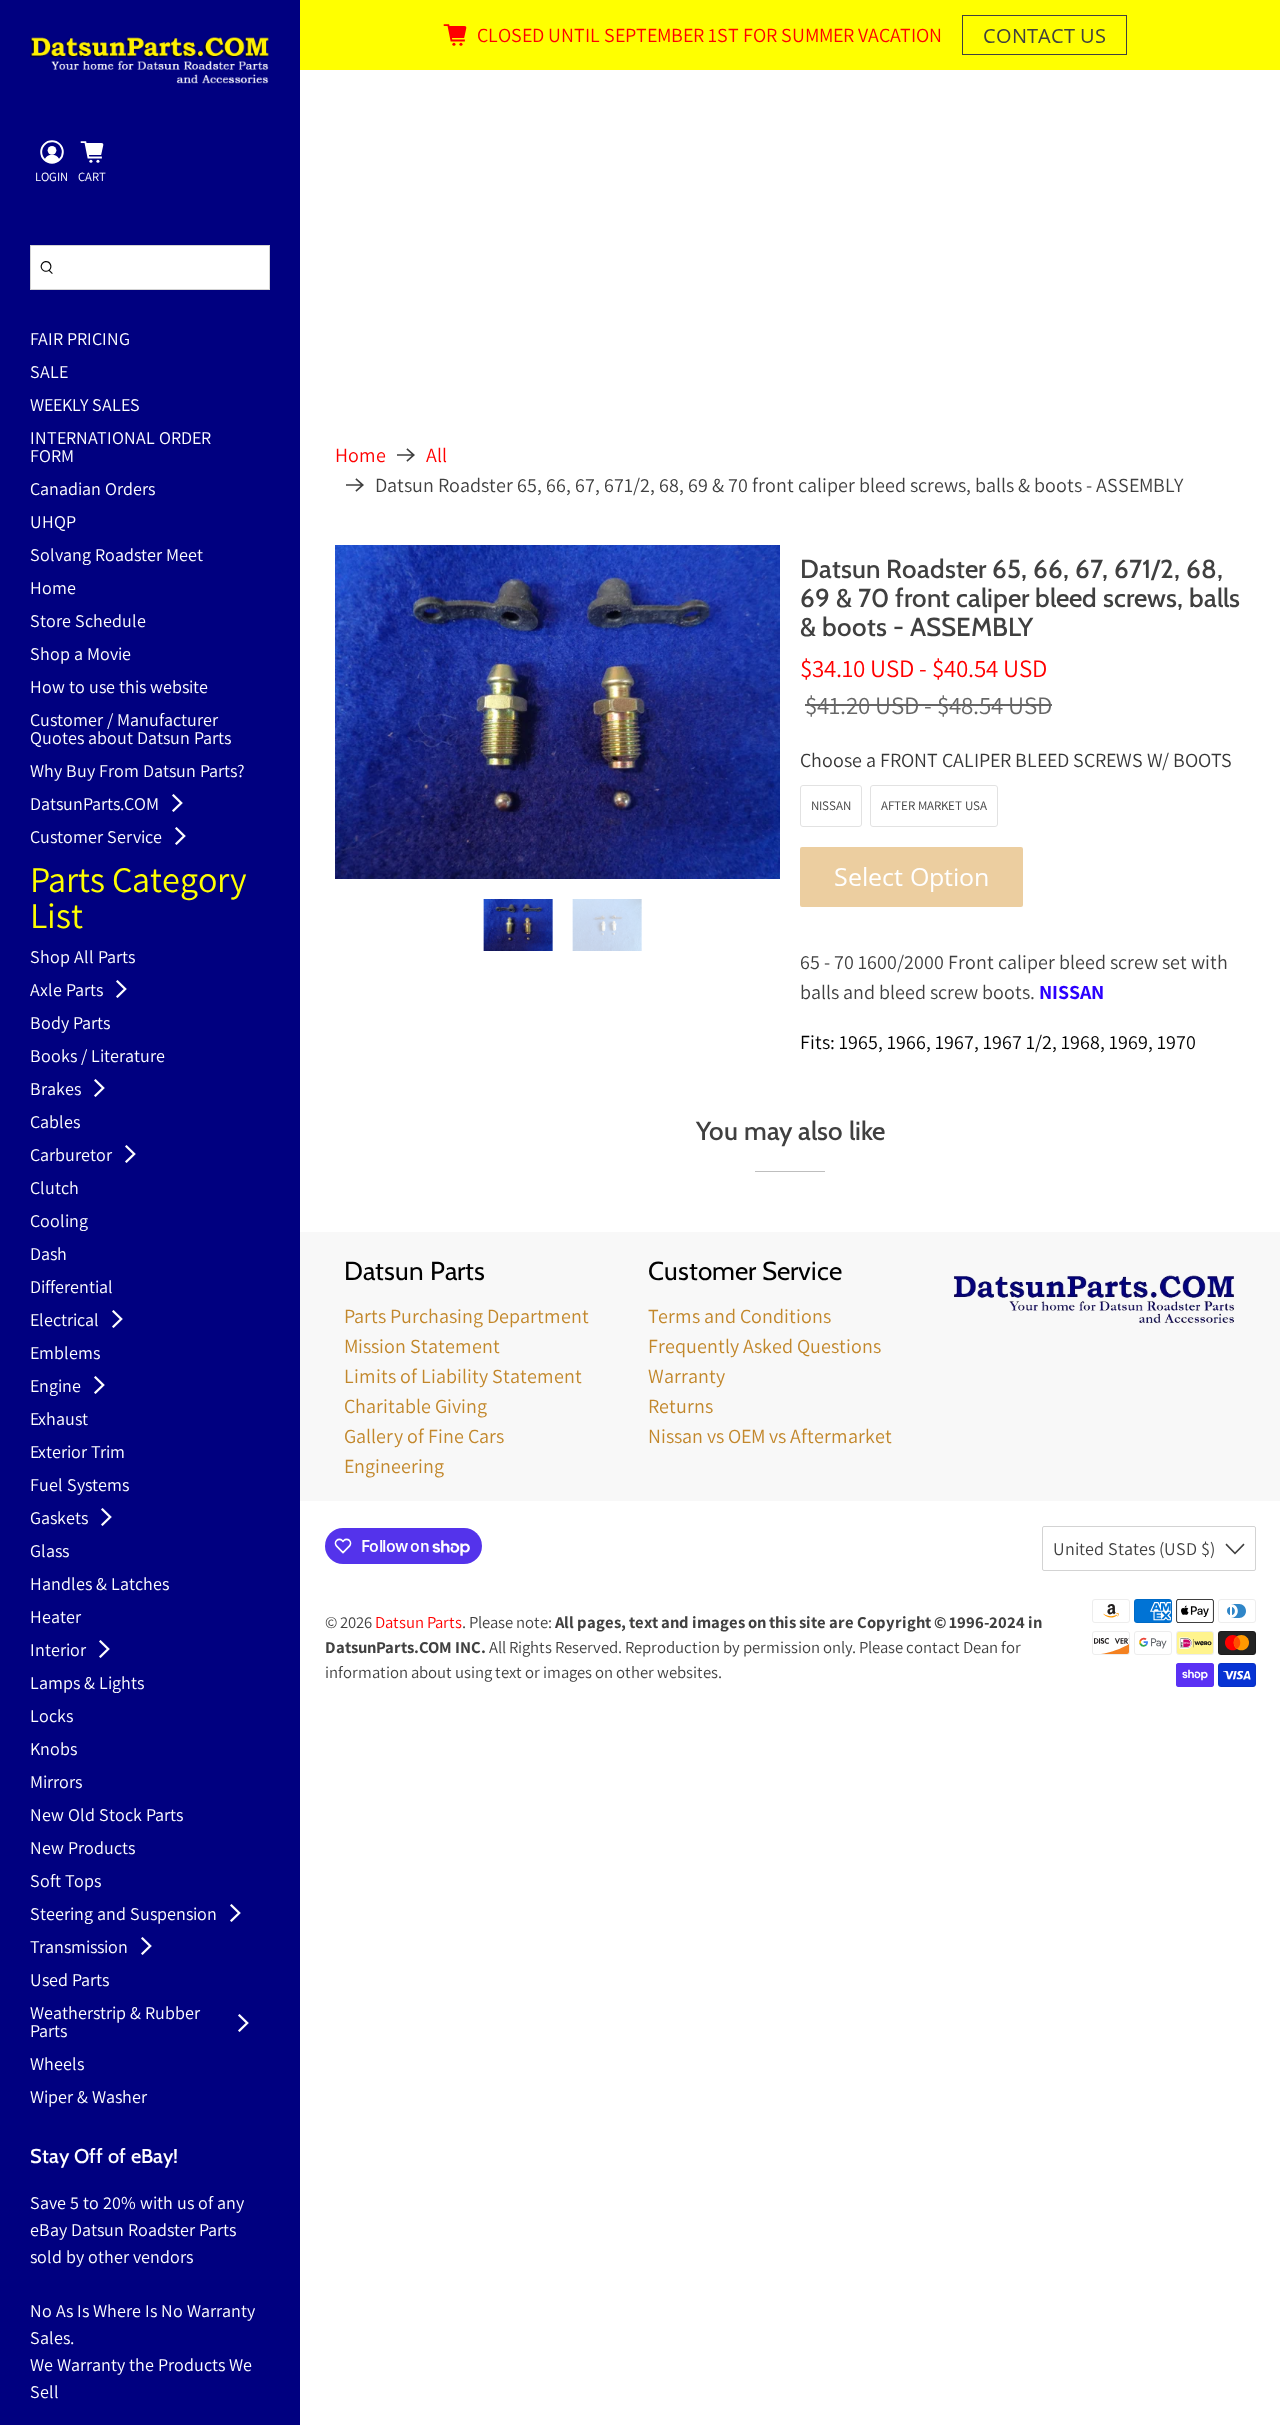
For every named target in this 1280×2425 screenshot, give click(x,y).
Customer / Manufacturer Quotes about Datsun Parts (130, 730)
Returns (680, 1406)
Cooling (59, 1222)
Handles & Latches (99, 1585)
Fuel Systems (79, 1486)
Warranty (686, 1376)
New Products (82, 1849)
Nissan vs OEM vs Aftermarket (770, 1436)
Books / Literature (97, 1057)
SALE (49, 373)
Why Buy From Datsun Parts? (137, 772)
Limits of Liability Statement (463, 1376)
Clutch (54, 1189)
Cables (55, 1123)
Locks (51, 1717)
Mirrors (56, 1783)
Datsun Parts (418, 1622)
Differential (71, 1288)
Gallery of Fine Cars (424, 1436)
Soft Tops (65, 1882)
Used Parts (69, 1981)
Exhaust (59, 1420)
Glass (49, 1552)
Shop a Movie (80, 655)
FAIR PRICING (80, 340)
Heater (55, 1618)
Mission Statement (422, 1346)
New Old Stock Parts (106, 1816)
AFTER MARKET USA (934, 805)
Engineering (394, 1466)
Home (53, 589)
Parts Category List (138, 899)
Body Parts (70, 1024)
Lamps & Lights (87, 1684)
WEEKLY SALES (85, 406)
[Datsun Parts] (150, 60)
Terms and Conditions (739, 1316)
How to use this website (119, 688)
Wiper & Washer (88, 2098)
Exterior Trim (77, 1453)
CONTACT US (1044, 35)
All (436, 455)
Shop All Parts (82, 958)
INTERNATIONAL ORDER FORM (120, 448)
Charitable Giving (415, 1406)
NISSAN (831, 805)
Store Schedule (88, 622)
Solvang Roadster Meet (116, 556)
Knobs (53, 1750)
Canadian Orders (92, 490)
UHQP (53, 523)
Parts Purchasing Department (466, 1316)
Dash (48, 1255)
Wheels (57, 2065)
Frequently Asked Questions (764, 1346)
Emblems (65, 1354)
